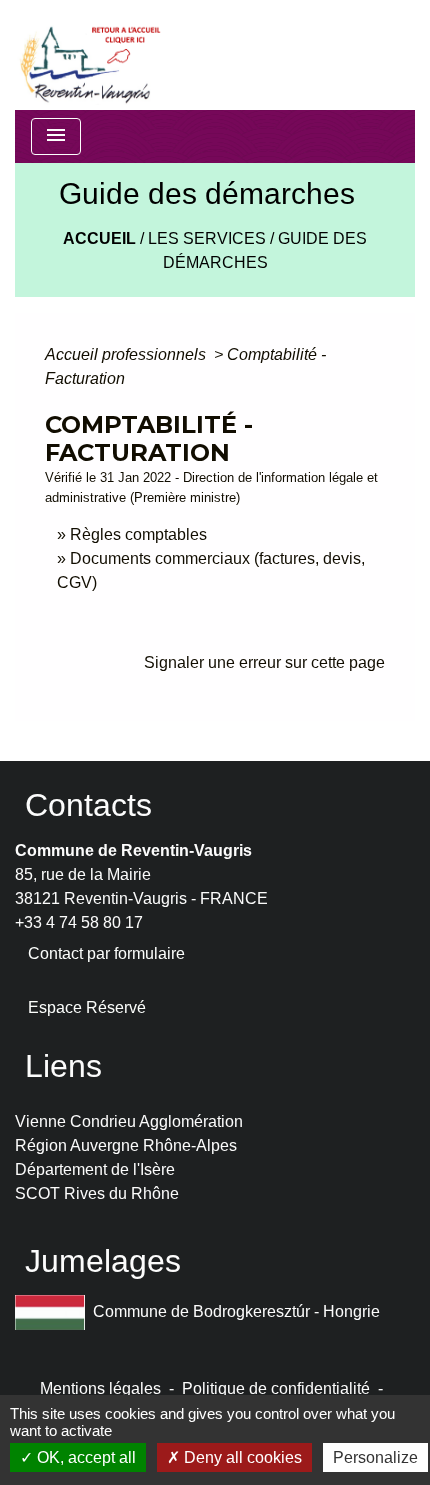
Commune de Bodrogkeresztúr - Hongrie (236, 1311)
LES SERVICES (207, 238)
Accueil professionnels (127, 354)
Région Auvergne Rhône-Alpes (126, 1145)
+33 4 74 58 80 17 (79, 922)
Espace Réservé (87, 1007)
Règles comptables (138, 534)
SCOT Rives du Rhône (97, 1193)
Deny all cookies (241, 1457)
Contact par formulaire (106, 953)
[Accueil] (89, 55)
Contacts (88, 805)
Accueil (99, 238)
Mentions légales (100, 1388)
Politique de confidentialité (276, 1388)
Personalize (375, 1457)
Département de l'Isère (95, 1169)
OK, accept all (84, 1457)
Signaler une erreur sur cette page (264, 662)
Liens (63, 1066)
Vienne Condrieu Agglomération (129, 1121)
